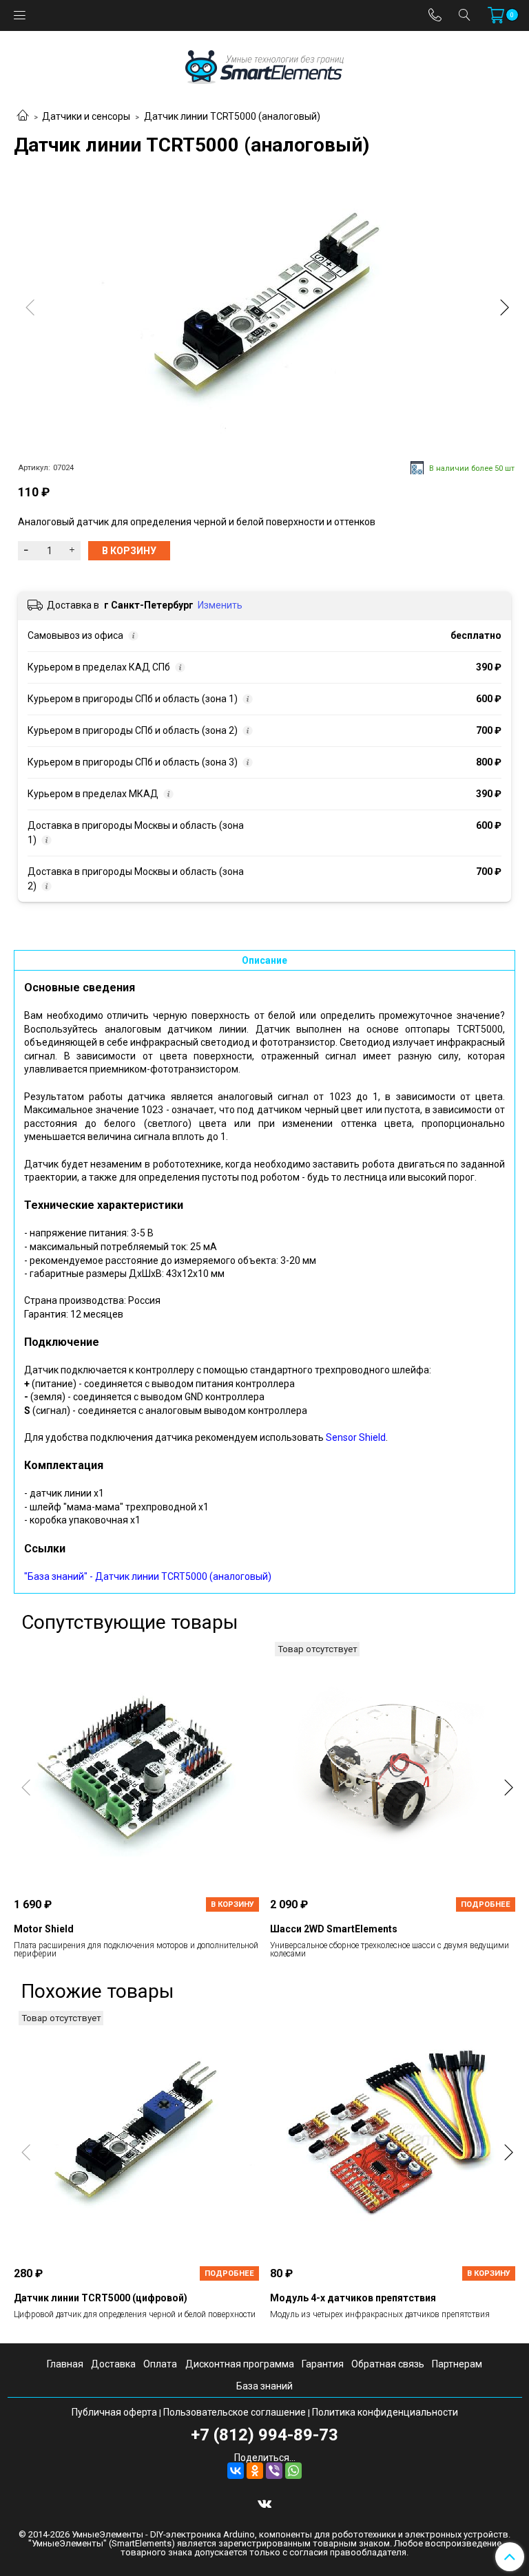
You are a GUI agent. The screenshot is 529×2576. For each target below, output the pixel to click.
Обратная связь (388, 2364)
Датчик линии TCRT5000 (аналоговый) (232, 116)
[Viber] (274, 2471)
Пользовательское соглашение (235, 2412)
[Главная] (23, 116)
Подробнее (486, 1904)
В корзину (232, 1904)
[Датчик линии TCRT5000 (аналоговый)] (264, 310)
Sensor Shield (356, 1437)
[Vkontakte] (264, 2503)
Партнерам (457, 2364)
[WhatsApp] (293, 2471)
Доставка (113, 2364)
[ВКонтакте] (236, 2471)
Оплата (160, 2364)
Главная (65, 2364)
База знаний (264, 2386)
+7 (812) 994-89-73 (264, 2435)
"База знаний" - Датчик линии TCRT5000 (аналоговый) (148, 1576)
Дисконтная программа (240, 2364)
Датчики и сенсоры (86, 116)
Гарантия (323, 2364)
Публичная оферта (114, 2412)
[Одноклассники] (255, 2471)
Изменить (220, 605)
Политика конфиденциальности (385, 2412)
